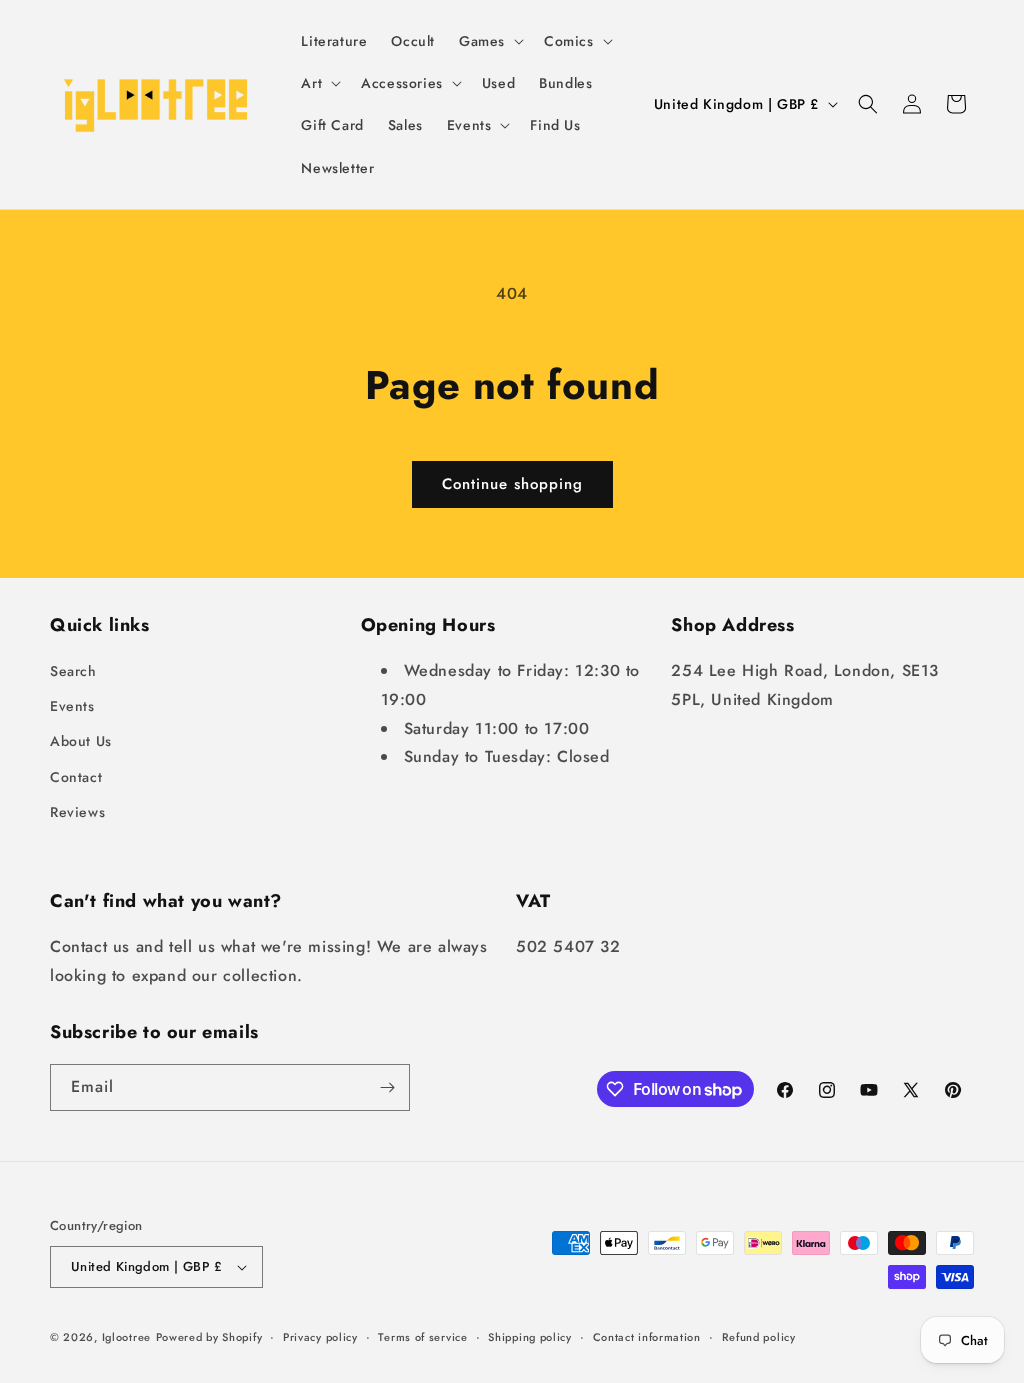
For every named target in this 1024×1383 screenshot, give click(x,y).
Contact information (647, 1337)
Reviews (77, 812)
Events (72, 706)
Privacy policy (320, 1337)
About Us (81, 741)
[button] (489, 41)
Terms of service (422, 1337)
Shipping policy (530, 1337)
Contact (76, 777)
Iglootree (126, 1337)
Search (73, 671)
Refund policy (759, 1337)
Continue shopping (512, 484)
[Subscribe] (387, 1087)
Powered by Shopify (209, 1337)
